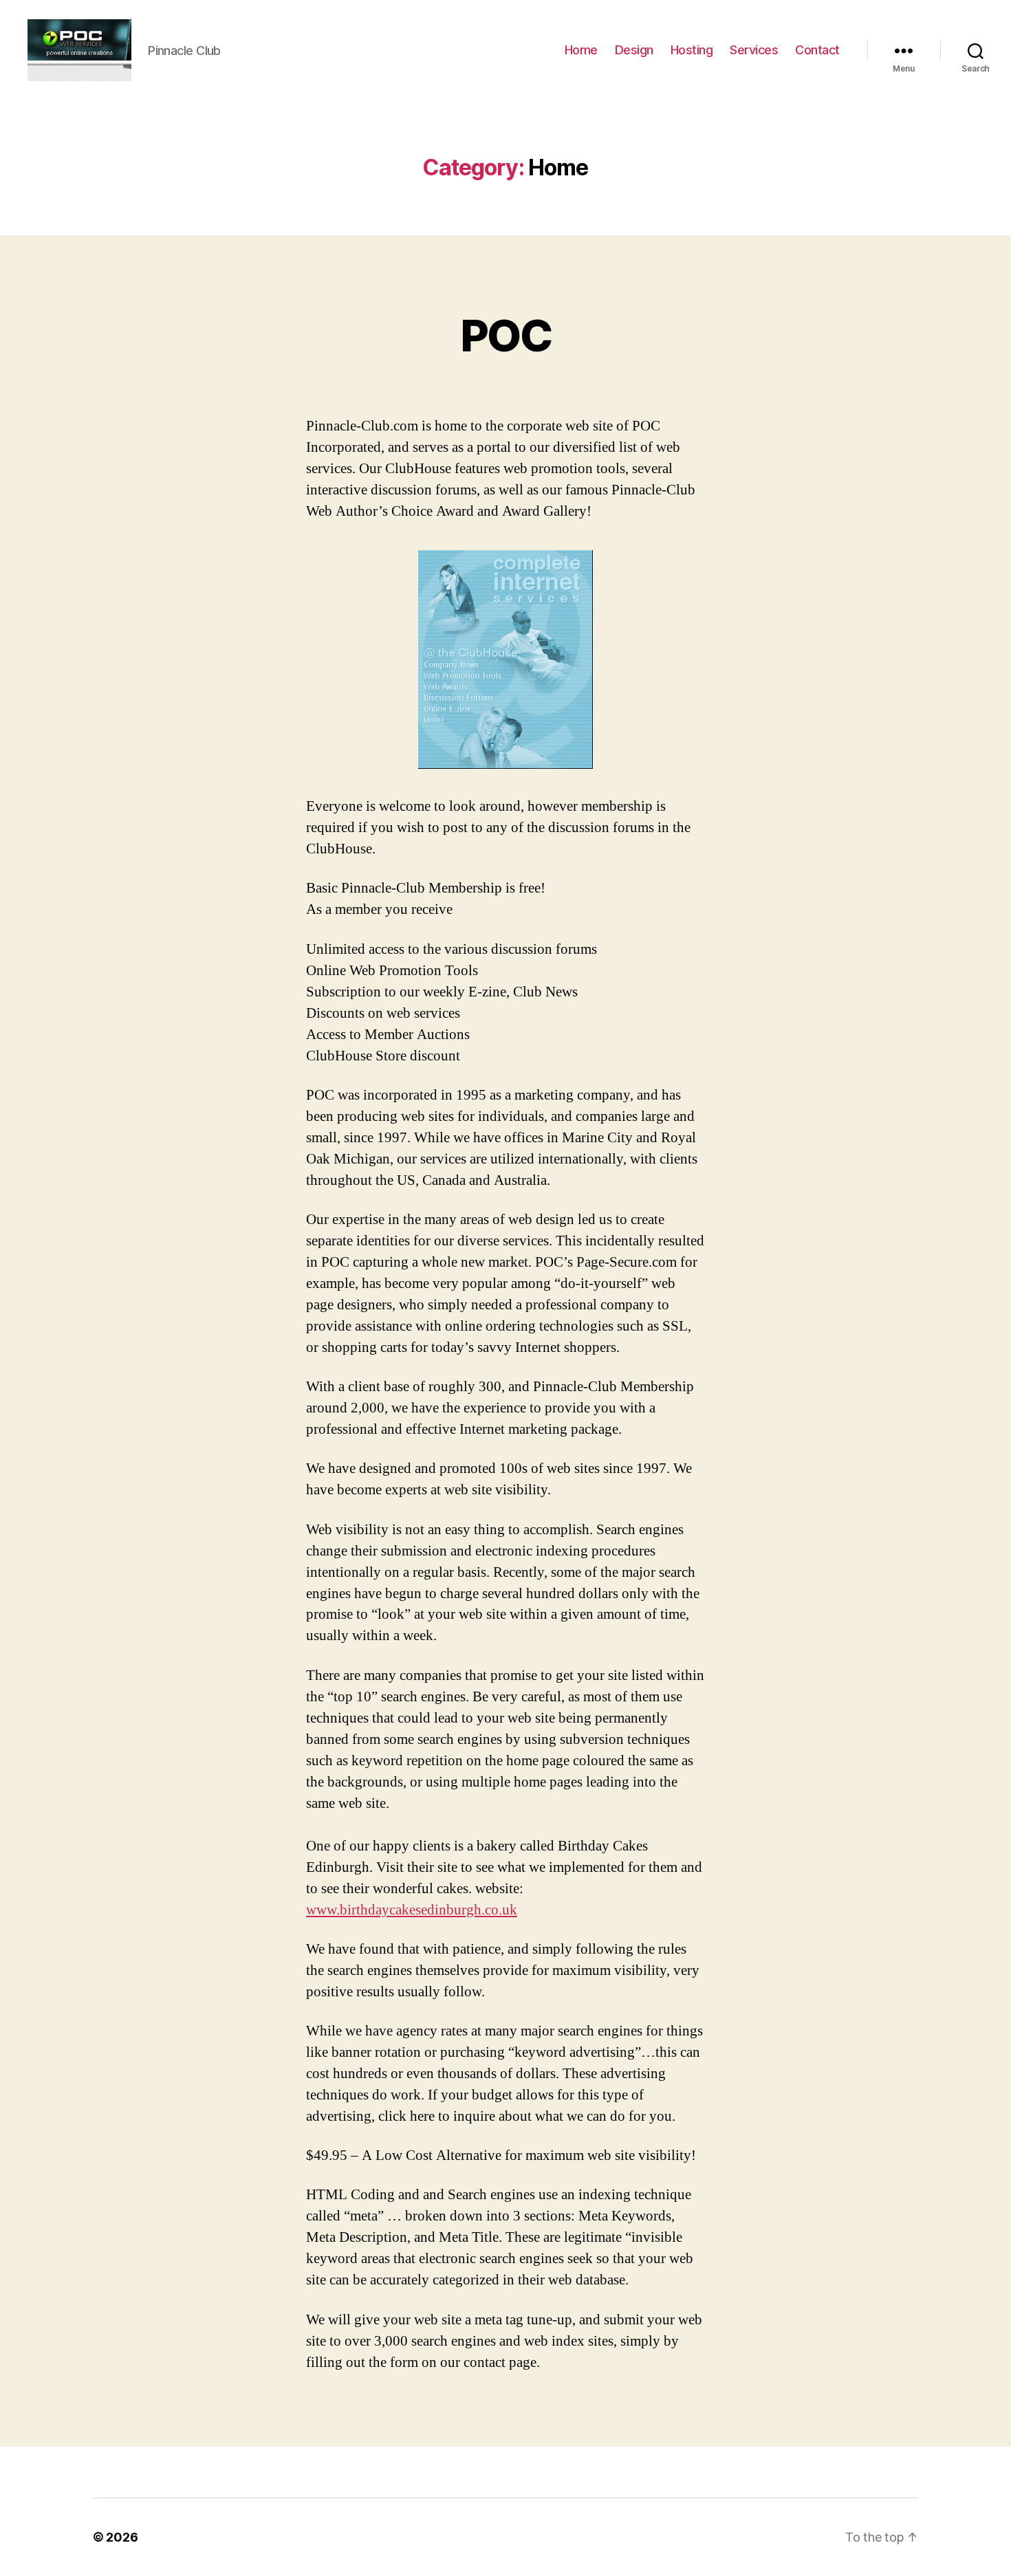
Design (634, 50)
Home (581, 50)
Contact (817, 50)
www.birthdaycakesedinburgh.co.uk (412, 1910)
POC (505, 335)
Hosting (692, 50)
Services (754, 50)
